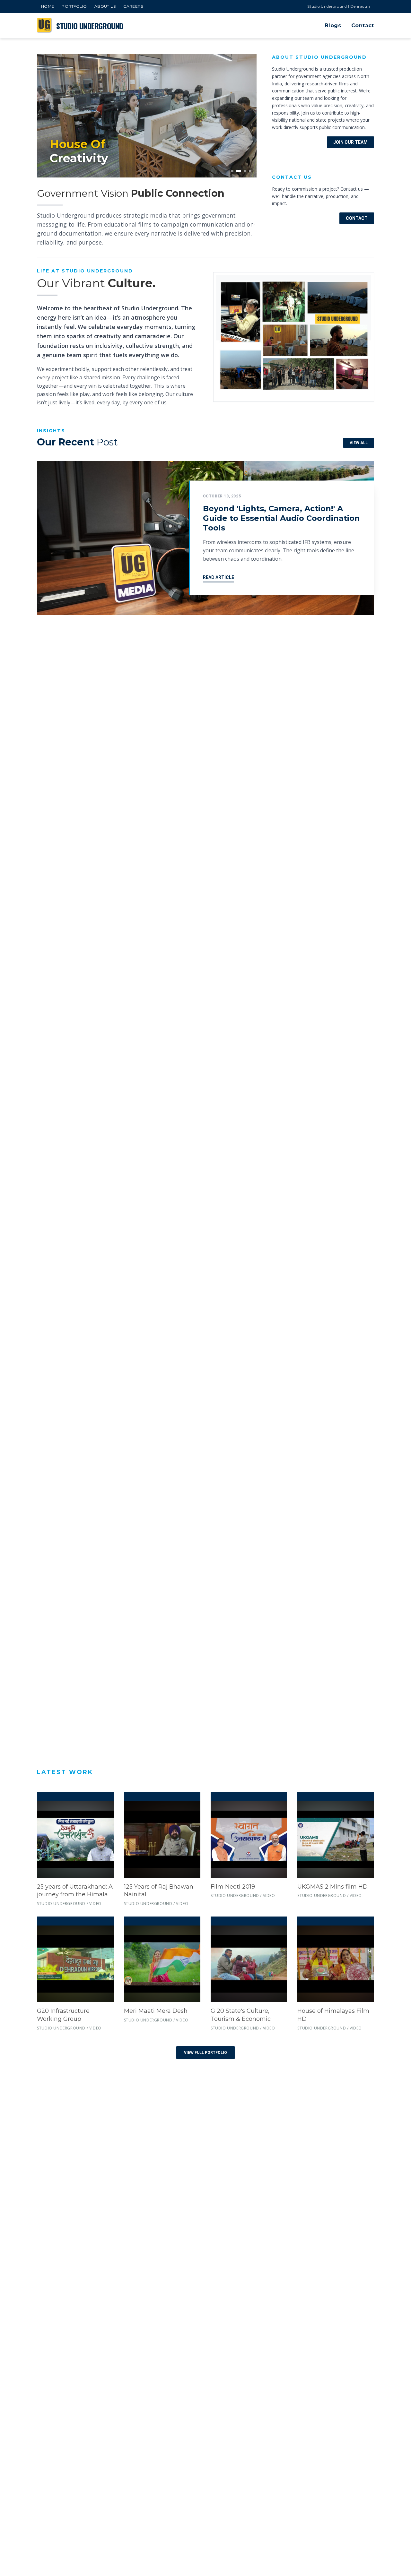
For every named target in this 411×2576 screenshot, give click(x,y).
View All (359, 443)
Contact (363, 26)
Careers (133, 6)
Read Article (219, 577)
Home (48, 6)
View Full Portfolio (205, 2053)
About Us (105, 6)
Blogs (333, 26)
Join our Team (350, 142)
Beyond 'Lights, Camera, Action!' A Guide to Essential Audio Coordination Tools (281, 518)
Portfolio (74, 6)
